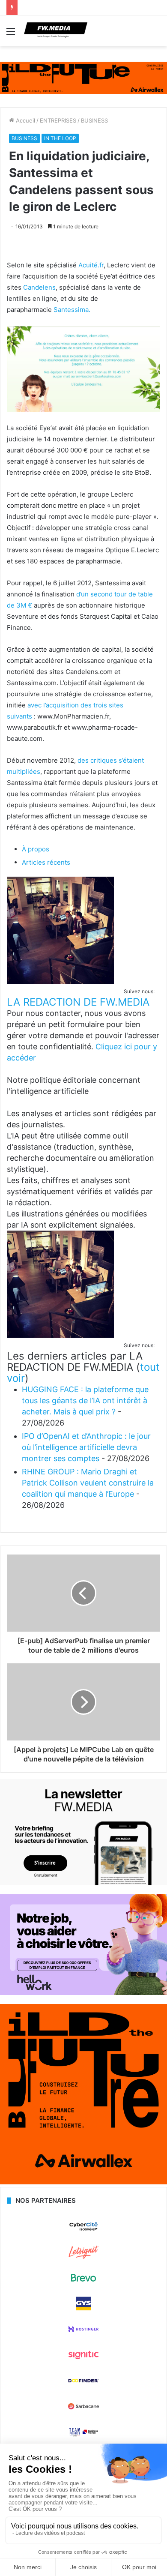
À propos (36, 849)
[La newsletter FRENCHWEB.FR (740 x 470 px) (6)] (83, 1883)
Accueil (25, 120)
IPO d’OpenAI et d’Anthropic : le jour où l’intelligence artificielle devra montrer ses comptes (86, 1447)
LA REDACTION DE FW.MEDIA (78, 1002)
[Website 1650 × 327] (83, 78)
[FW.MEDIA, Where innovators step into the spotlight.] (56, 31)
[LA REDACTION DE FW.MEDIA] (60, 981)
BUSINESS (94, 120)
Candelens (39, 287)
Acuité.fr (91, 265)
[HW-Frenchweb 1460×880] (83, 1993)
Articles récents (46, 862)
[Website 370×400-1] (83, 2182)
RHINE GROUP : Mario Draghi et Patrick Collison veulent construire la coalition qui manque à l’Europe (88, 1483)
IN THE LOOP (60, 138)
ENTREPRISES (58, 120)
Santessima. (72, 310)
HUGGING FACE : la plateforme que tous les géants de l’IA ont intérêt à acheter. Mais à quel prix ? (85, 1400)
